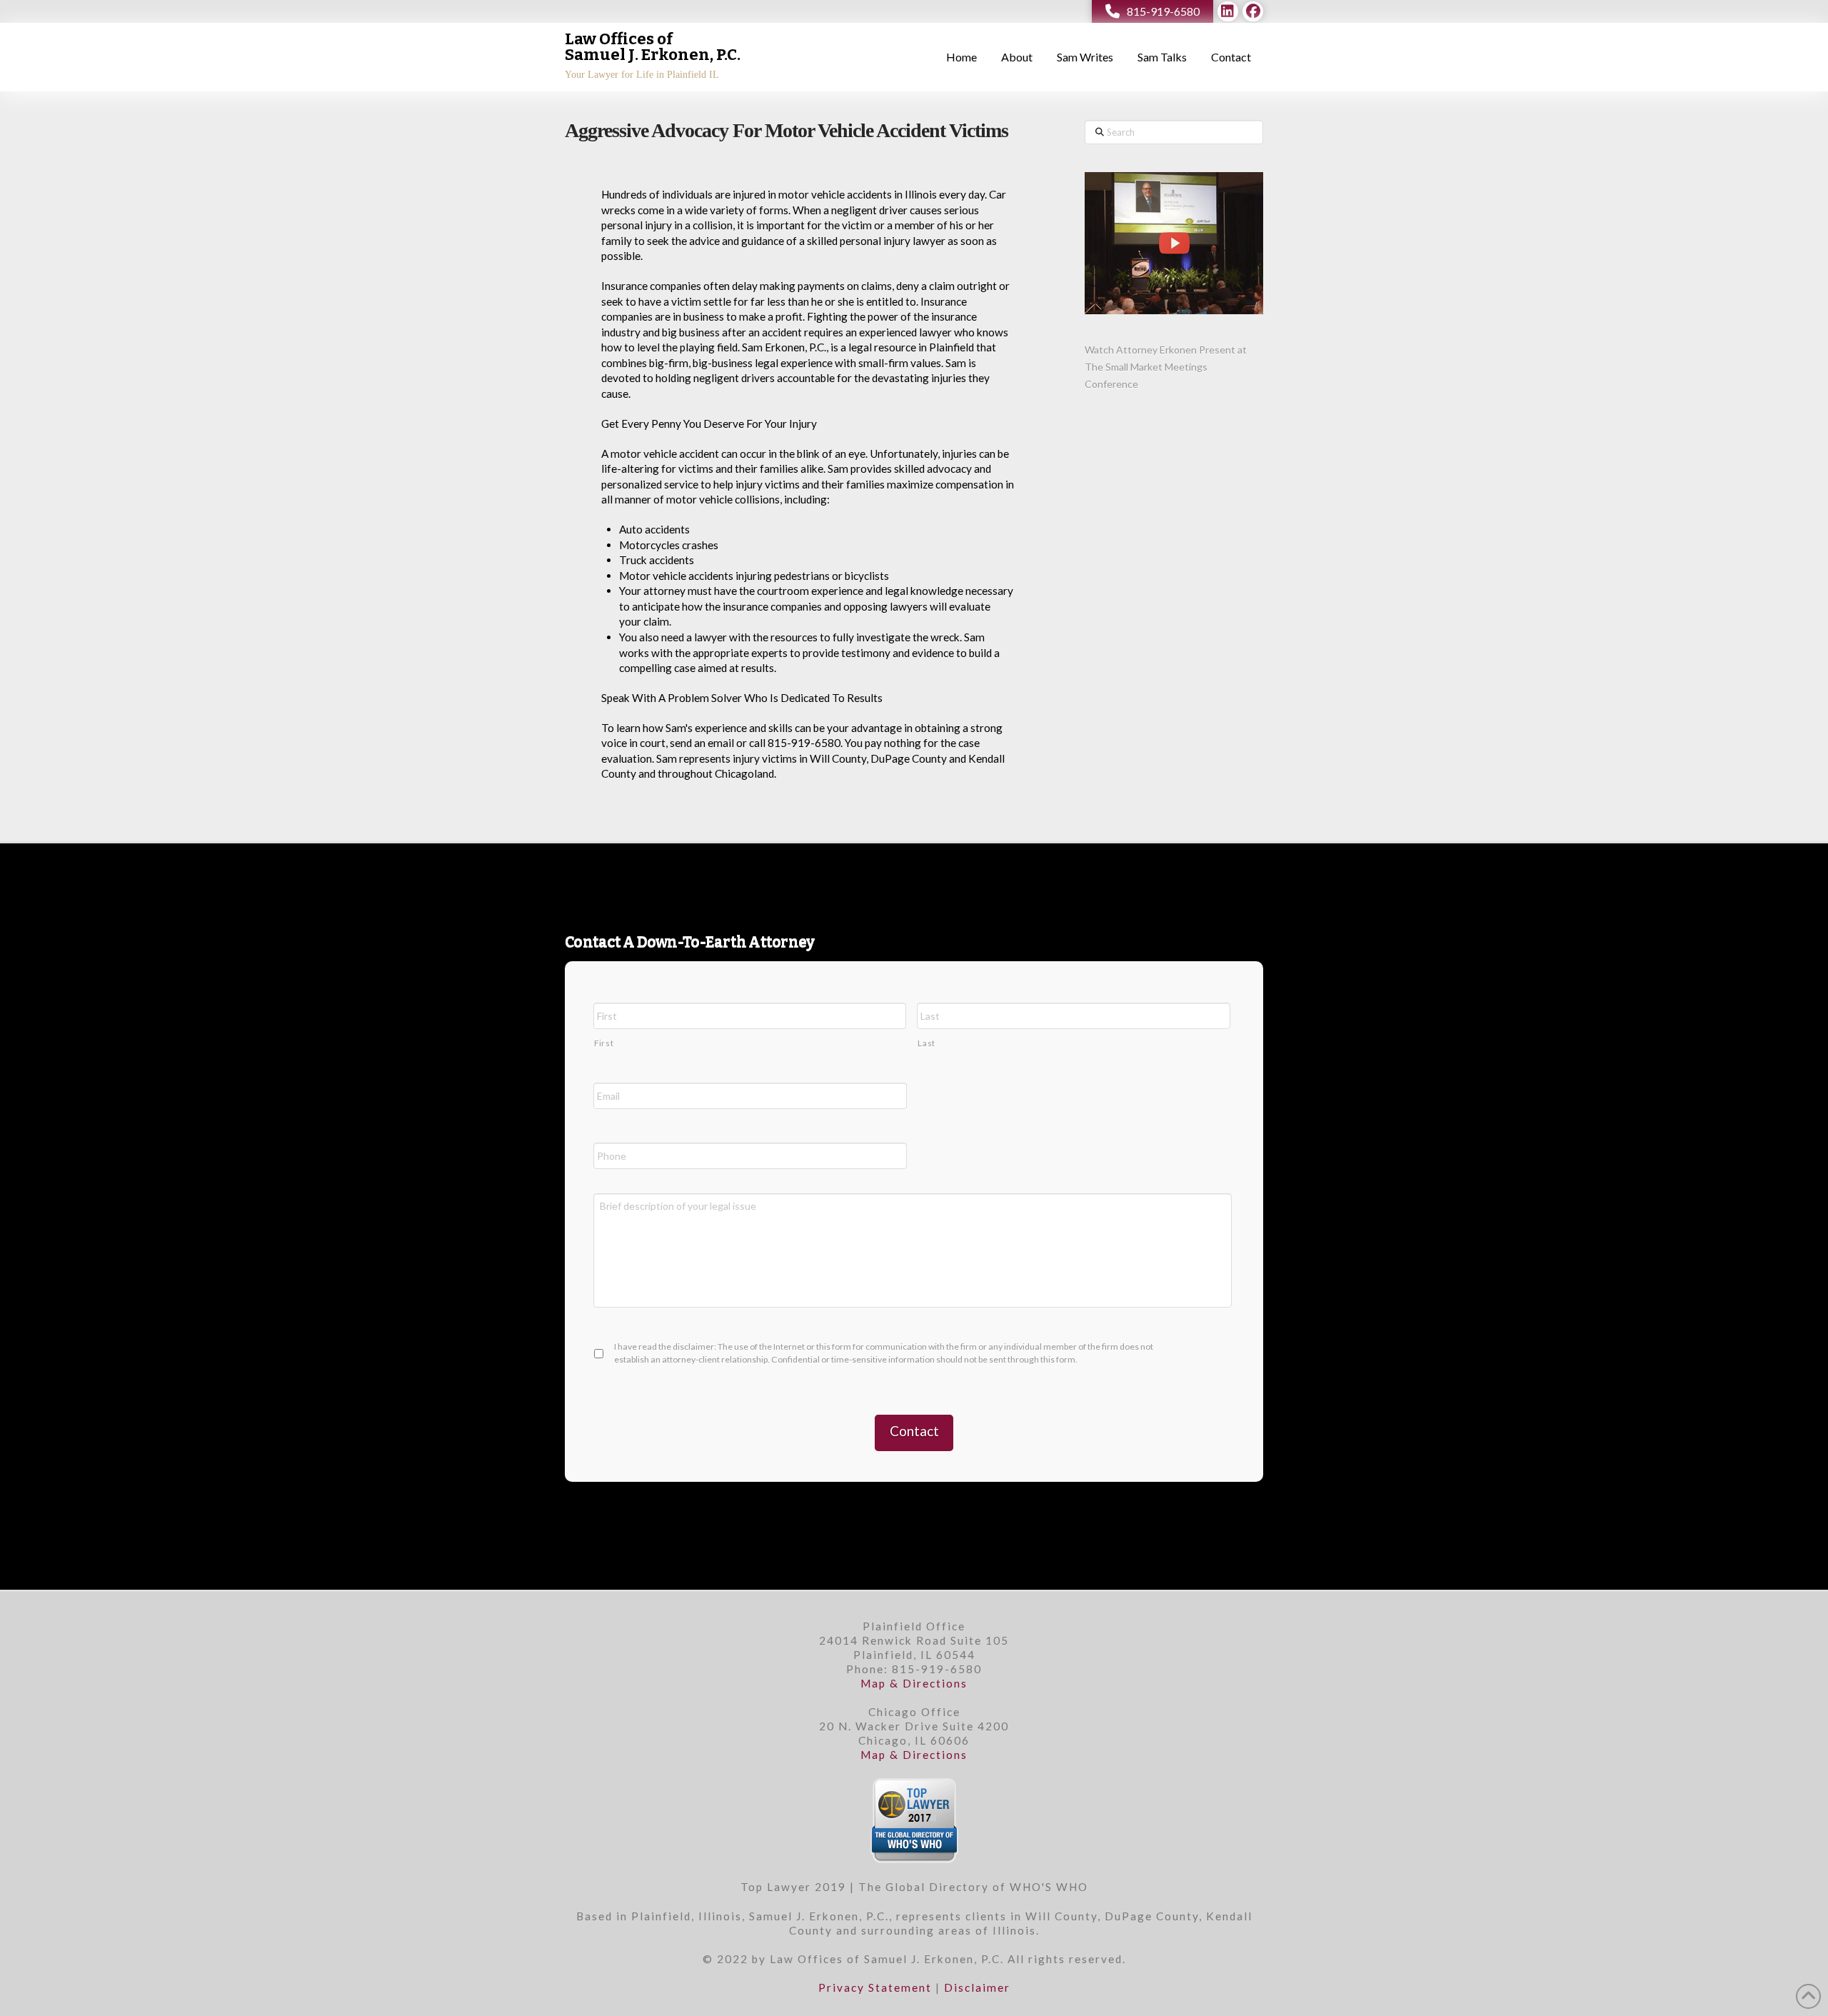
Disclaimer (977, 1987)
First (604, 1043)
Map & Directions (914, 1683)
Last (926, 1043)
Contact (914, 1431)
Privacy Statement (875, 1987)
